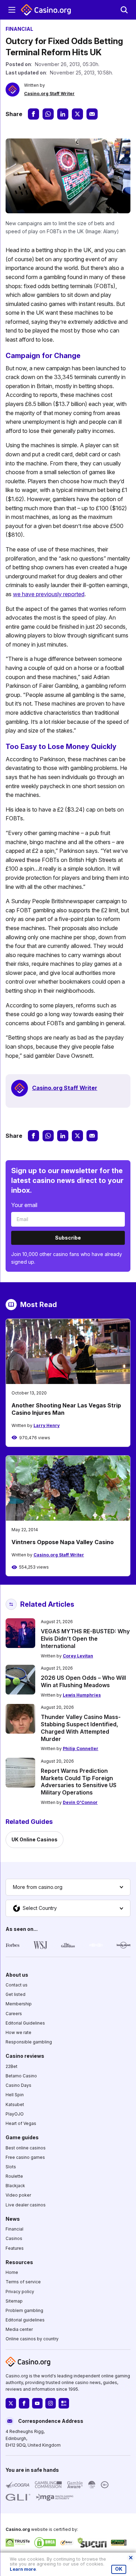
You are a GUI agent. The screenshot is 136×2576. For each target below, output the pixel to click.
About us (17, 1975)
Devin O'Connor (80, 1802)
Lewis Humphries (82, 1695)
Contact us (17, 1985)
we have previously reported (49, 594)
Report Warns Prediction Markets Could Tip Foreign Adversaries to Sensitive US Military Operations (79, 1782)
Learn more (23, 2569)
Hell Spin (15, 2095)
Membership (19, 2004)
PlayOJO (15, 2114)
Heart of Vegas (21, 2123)
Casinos (14, 2239)
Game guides (22, 2137)
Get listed (16, 1995)
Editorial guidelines (25, 2320)
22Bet (12, 2066)
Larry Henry (47, 1425)
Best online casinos (26, 2148)
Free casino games (25, 2157)
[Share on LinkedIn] (63, 114)
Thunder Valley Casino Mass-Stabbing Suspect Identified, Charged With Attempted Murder (81, 1728)
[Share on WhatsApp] (48, 114)
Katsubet (15, 2104)
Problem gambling (24, 2310)
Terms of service (23, 2282)
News (13, 2219)
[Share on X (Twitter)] (77, 114)
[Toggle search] (124, 10)
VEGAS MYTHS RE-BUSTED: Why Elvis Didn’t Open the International (85, 1639)
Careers (14, 2014)
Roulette (14, 2176)
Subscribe (68, 1238)
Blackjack (15, 2186)
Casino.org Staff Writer (49, 94)
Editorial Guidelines (25, 2023)
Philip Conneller (81, 1749)
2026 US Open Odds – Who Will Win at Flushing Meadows (83, 1681)
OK (119, 2569)
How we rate (18, 2032)
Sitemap (14, 2301)
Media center (19, 2330)
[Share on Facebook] (33, 114)
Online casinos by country (32, 2339)
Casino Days (18, 2086)
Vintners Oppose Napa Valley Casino (63, 1542)
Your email (24, 1205)
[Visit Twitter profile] (11, 2404)
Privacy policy (20, 2292)
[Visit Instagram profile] (51, 2404)
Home (12, 2273)
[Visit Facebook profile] (24, 2404)
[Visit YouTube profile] (37, 2404)
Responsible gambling (29, 2042)
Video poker (18, 2195)
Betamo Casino (21, 2076)
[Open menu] (12, 10)
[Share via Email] (92, 114)
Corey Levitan (78, 1656)
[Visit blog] (64, 2404)
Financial (14, 2229)
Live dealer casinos (26, 2205)
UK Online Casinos (35, 1839)
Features (15, 2248)
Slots (11, 2167)
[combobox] (68, 1887)
